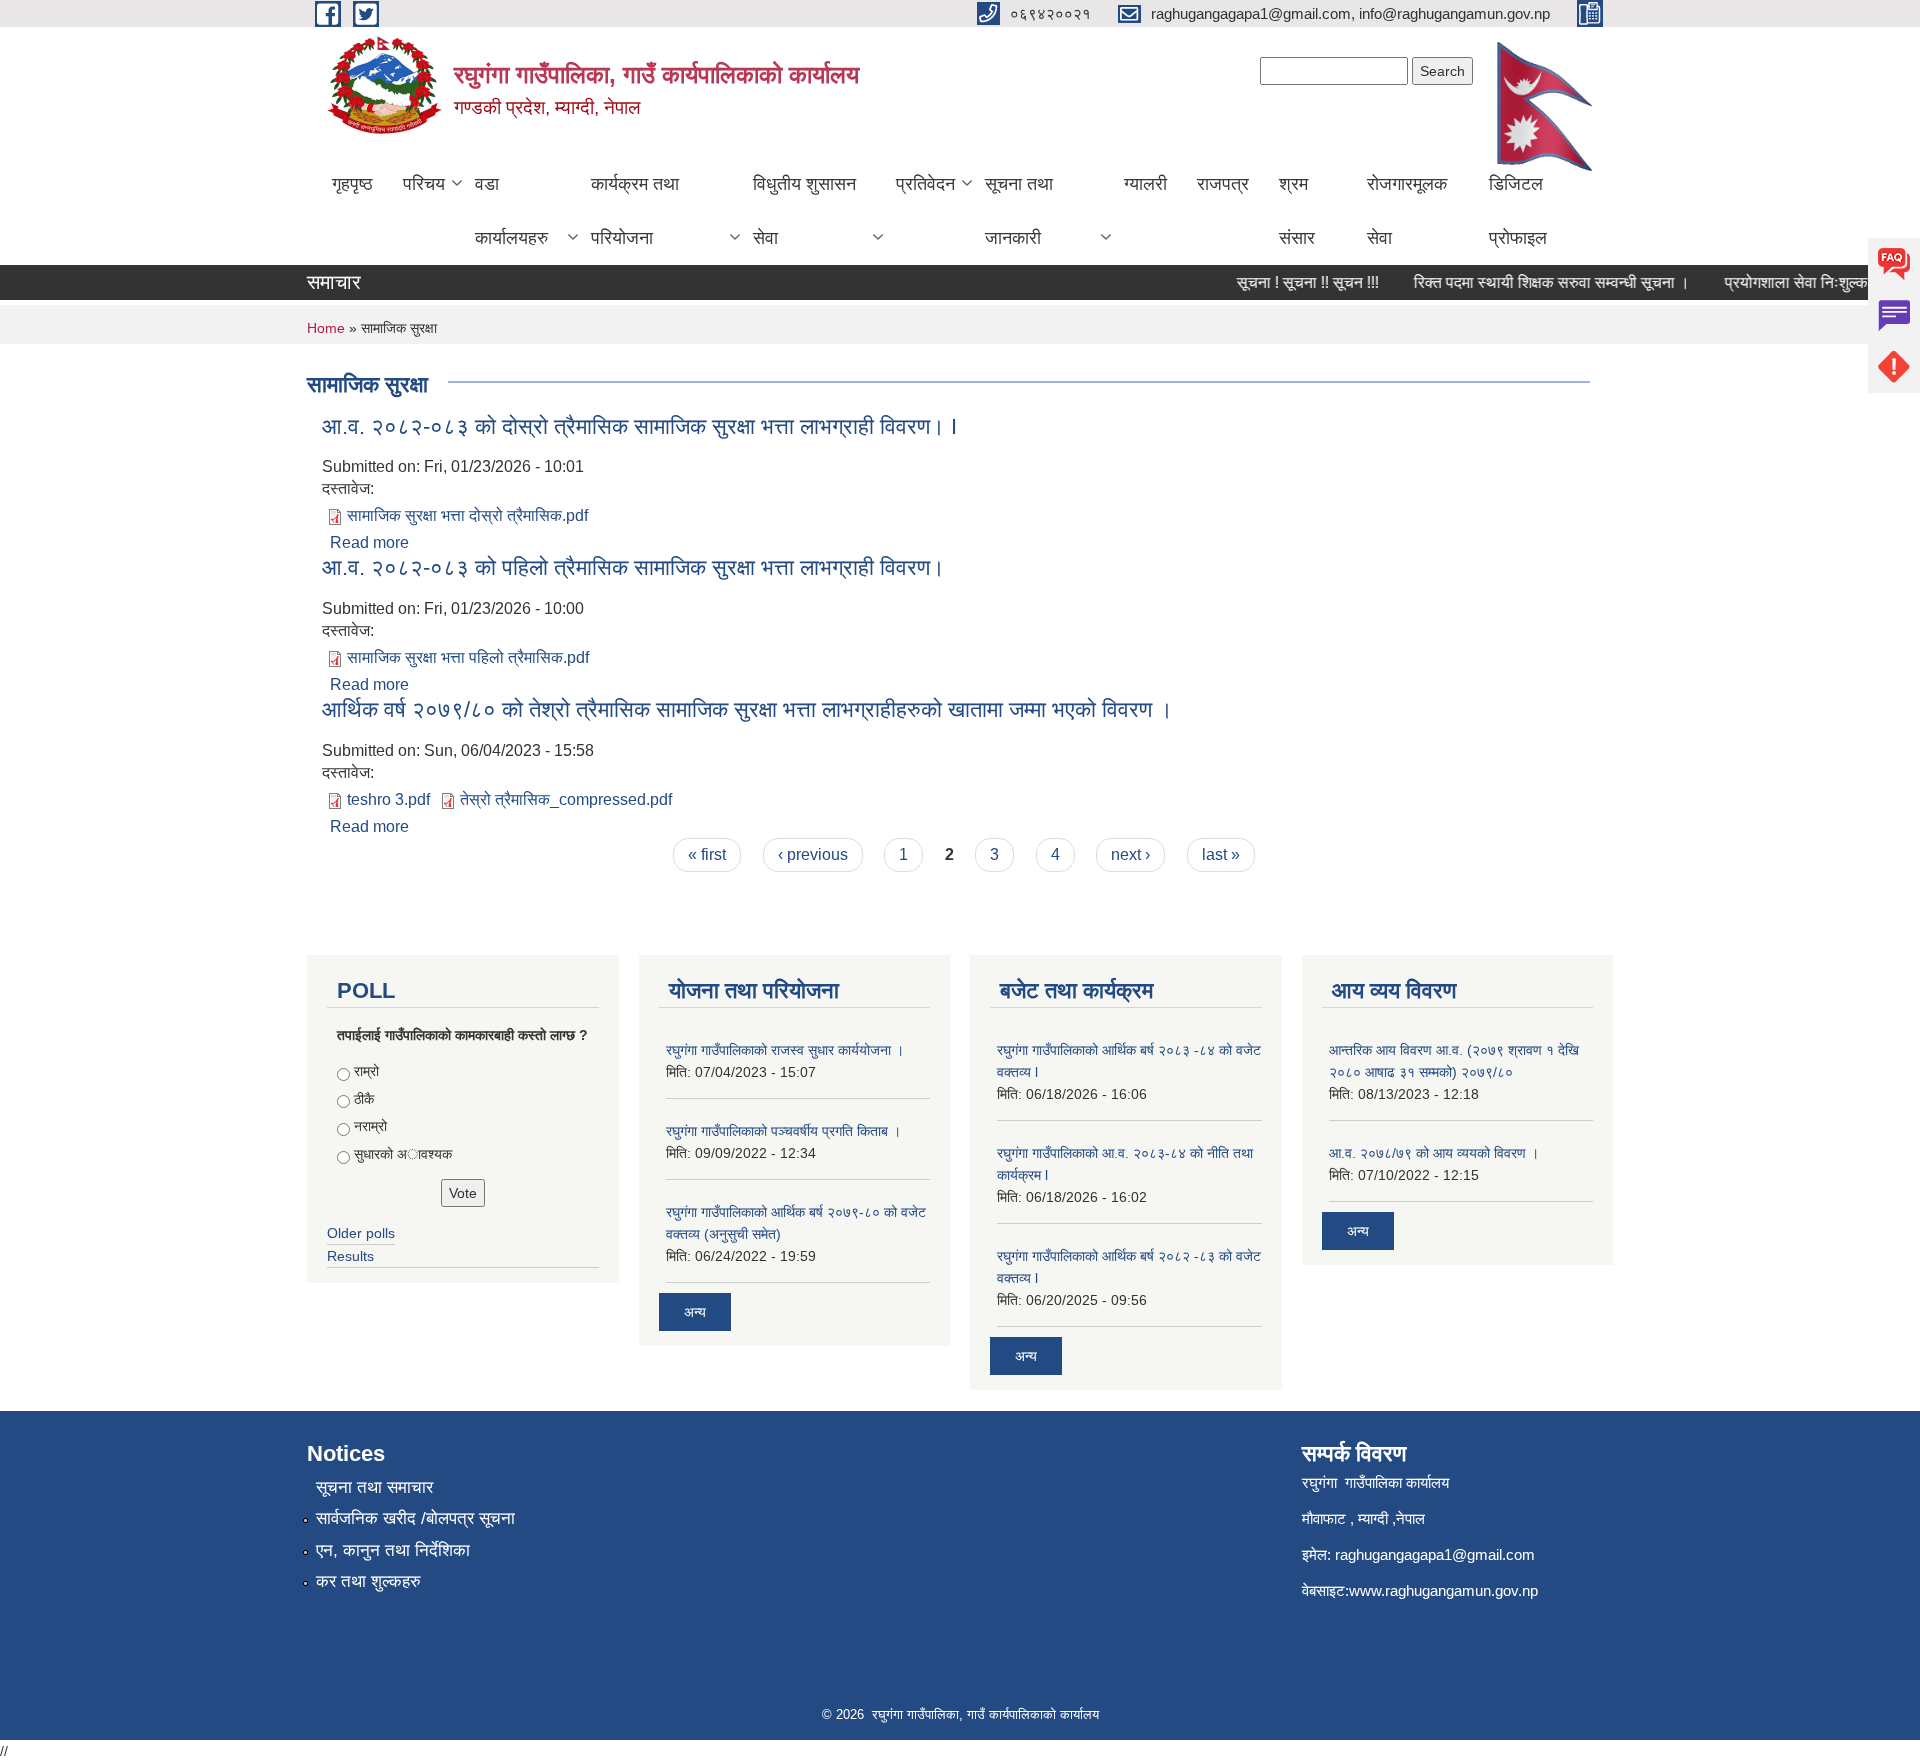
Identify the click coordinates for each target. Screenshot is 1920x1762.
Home (326, 328)
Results (350, 1256)
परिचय (424, 184)
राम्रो (366, 1071)
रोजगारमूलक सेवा (1407, 211)
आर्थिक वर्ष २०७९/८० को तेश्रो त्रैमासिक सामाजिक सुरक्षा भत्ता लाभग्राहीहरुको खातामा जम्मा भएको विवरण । (747, 709)
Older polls (361, 1233)
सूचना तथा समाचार (374, 1487)
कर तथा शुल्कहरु (368, 1581)
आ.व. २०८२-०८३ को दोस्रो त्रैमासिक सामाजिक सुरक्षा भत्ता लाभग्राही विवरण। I (639, 426)
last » (1221, 854)
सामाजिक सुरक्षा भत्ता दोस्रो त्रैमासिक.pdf (467, 515)
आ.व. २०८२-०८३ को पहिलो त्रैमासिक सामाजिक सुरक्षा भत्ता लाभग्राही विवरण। (633, 567)
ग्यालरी (1145, 184)
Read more (369, 542)
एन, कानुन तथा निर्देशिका (393, 1550)
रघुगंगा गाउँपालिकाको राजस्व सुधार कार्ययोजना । (785, 1050)
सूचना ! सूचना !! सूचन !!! (1290, 282)
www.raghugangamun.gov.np (1443, 1590)
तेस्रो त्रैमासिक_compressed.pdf (566, 799)
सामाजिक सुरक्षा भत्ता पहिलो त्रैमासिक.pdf (468, 657)
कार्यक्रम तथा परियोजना (635, 211)
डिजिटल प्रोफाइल (1518, 211)
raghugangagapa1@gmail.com (1435, 1554)
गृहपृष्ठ (352, 184)
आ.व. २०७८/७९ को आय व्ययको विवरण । (1434, 1153)
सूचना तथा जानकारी (1019, 211)
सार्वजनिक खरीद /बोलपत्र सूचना (415, 1518)
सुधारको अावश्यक (403, 1154)
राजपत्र (1223, 184)
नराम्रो (370, 1126)
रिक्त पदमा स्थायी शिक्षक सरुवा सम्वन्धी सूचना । (1534, 282)
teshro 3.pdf (388, 799)
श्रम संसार (1297, 211)
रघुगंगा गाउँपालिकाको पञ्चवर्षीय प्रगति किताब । (783, 1131)
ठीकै (364, 1099)
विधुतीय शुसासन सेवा (804, 211)
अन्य (695, 1312)
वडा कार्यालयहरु (511, 211)
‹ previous (813, 854)
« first (707, 854)
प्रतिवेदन (925, 184)
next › (1130, 854)
